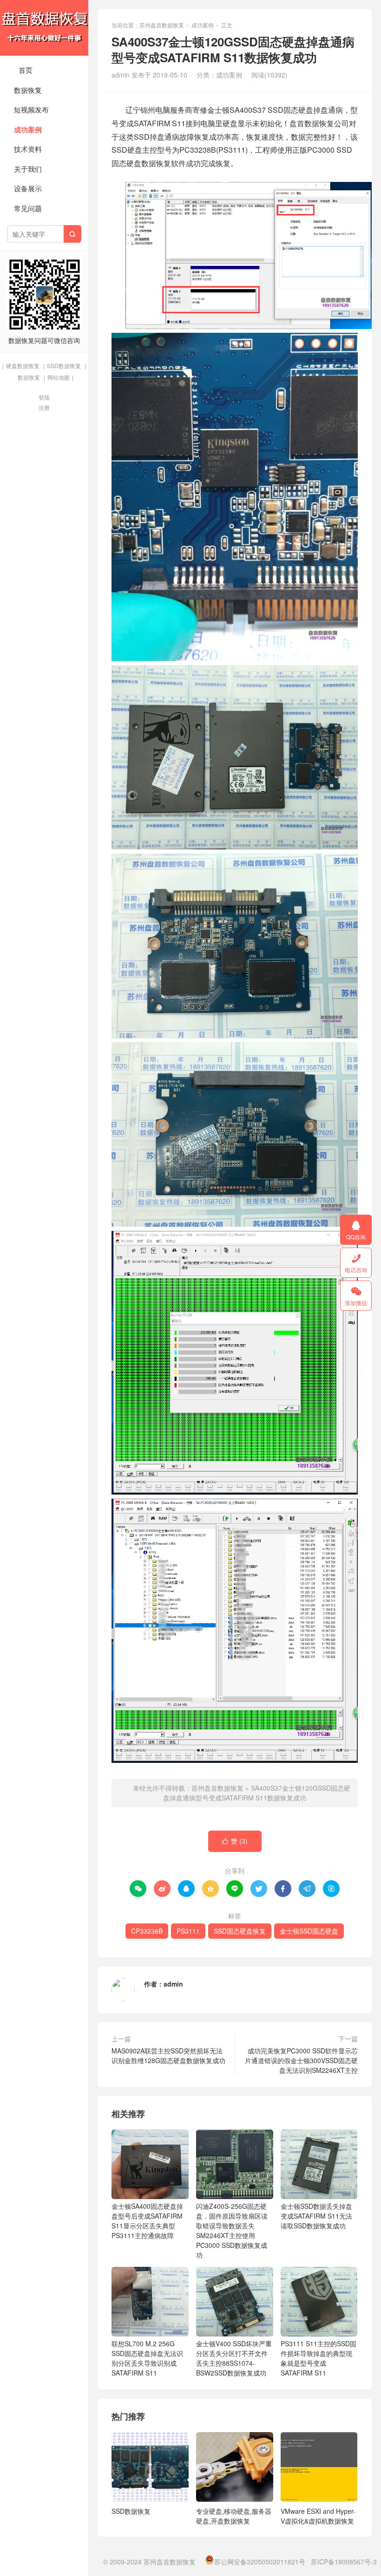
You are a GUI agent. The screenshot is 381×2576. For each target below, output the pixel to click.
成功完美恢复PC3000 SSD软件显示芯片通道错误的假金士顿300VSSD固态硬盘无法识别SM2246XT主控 (301, 2060)
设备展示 (28, 188)
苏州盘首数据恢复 (44, 28)
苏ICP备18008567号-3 (344, 2562)
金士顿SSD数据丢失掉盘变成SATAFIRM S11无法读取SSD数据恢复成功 (316, 2216)
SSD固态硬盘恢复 (240, 1931)
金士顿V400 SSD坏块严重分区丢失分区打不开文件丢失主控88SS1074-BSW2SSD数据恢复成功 (234, 2358)
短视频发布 (31, 109)
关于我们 (28, 169)
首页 (26, 70)
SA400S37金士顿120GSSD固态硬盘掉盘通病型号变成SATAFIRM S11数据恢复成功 (257, 1793)
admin (173, 1984)
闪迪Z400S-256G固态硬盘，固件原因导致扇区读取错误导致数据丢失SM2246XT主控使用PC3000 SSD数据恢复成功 (232, 2230)
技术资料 (28, 149)
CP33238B (147, 1931)
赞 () (235, 1841)
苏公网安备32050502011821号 (260, 2562)
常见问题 (28, 208)
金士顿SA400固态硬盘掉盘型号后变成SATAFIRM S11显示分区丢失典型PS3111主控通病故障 (147, 2221)
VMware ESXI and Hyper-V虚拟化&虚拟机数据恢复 (318, 2516)
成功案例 (28, 129)
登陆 (44, 397)
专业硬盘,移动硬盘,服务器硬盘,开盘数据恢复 (234, 2516)
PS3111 (188, 1931)
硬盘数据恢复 (23, 366)
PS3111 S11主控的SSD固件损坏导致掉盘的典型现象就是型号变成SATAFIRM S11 (319, 2358)
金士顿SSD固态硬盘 (309, 1931)
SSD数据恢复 (64, 366)
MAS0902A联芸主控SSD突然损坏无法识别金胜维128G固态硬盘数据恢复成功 (168, 2055)
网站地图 (59, 377)
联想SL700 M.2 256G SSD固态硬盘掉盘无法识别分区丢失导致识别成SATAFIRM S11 (147, 2358)
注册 (44, 407)
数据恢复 (28, 90)
